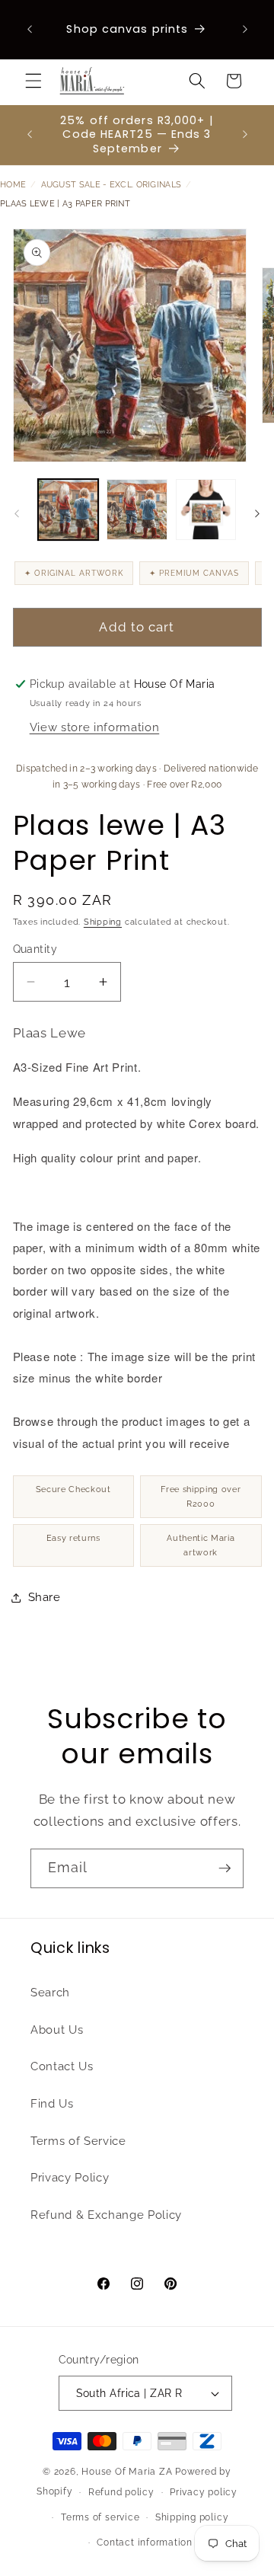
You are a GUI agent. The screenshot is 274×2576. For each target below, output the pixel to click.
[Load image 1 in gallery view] (68, 510)
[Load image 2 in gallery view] (137, 510)
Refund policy (121, 2492)
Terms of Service (78, 2141)
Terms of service (100, 2517)
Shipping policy (192, 2517)
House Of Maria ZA (127, 2472)
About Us (57, 2030)
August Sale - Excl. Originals (112, 185)
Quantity (35, 949)
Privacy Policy (70, 2178)
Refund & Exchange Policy (106, 2215)
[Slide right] (257, 513)
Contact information (145, 2542)
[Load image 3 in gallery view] (206, 510)
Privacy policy (204, 2492)
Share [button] (45, 1597)
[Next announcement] (245, 30)
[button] (33, 81)
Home (13, 185)
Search (50, 1993)
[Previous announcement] (30, 30)
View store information (95, 727)
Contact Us (62, 2066)
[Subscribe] (225, 1868)
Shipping (103, 922)
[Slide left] (17, 513)
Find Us (52, 2104)
